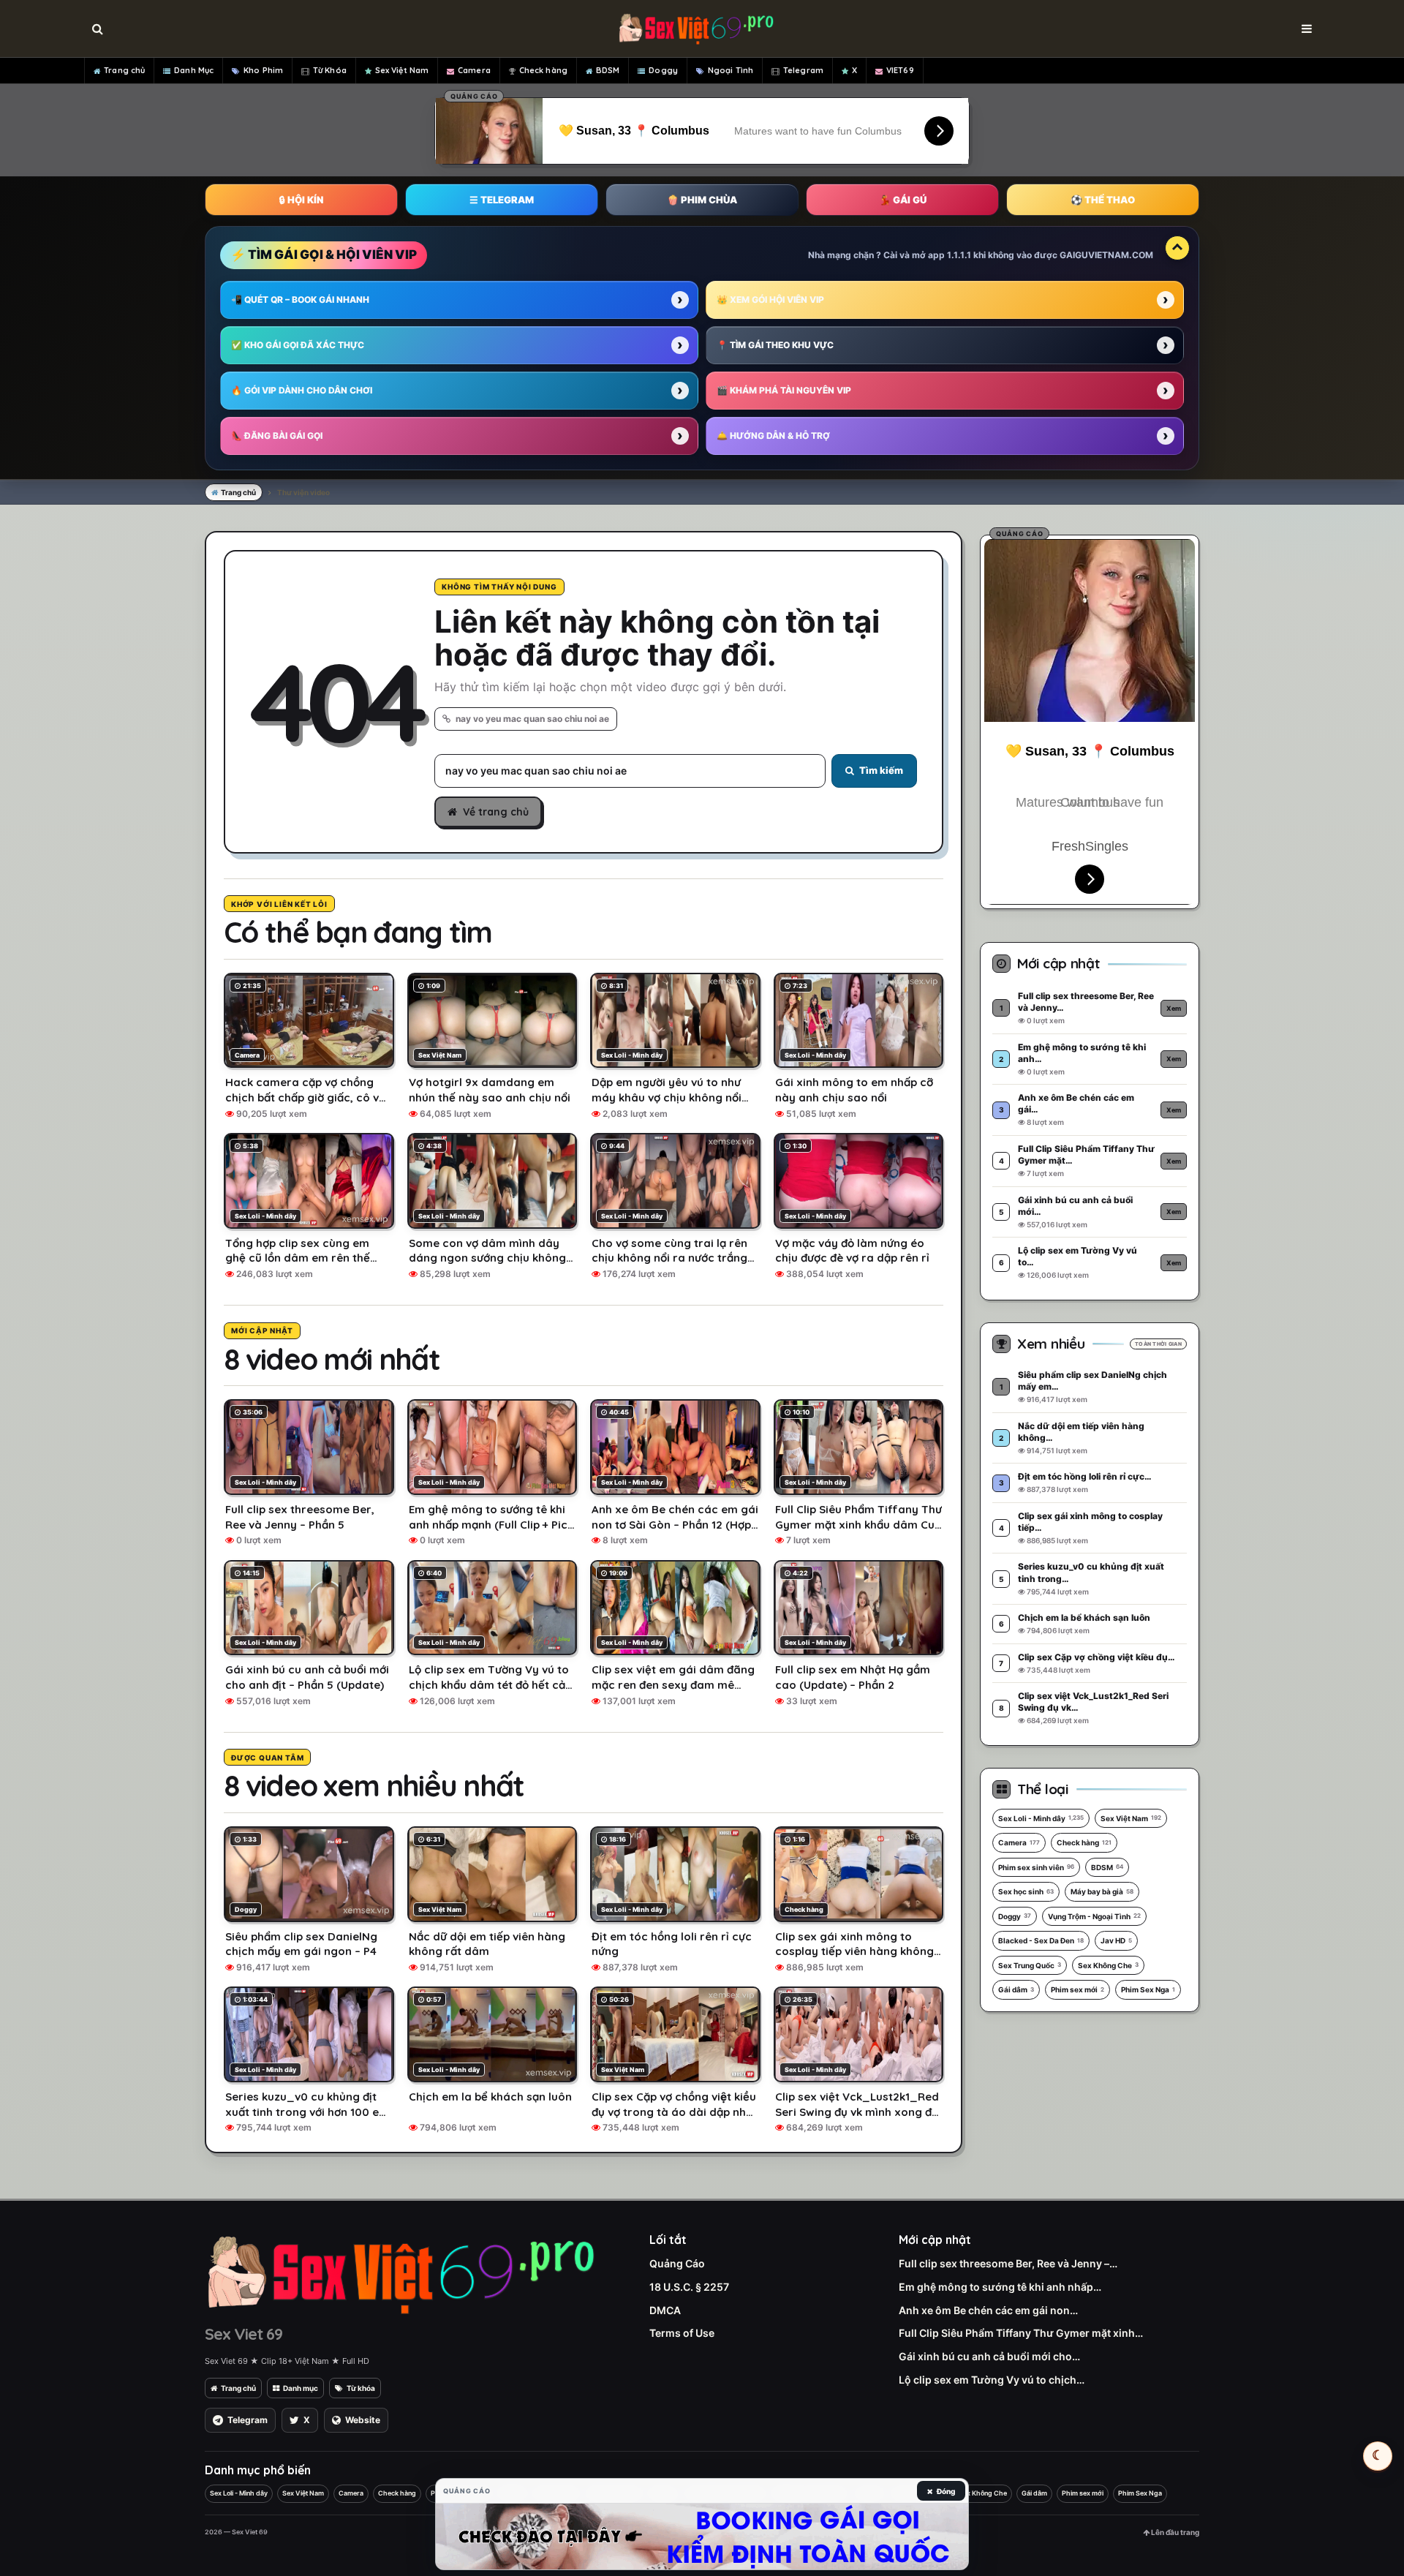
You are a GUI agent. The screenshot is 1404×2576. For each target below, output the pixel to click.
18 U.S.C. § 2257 (689, 2287)
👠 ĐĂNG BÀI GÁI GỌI (277, 436)
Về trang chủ (496, 812)
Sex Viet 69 (244, 2334)
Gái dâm (1016, 1989)
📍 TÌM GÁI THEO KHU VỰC (775, 345)
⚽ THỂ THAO (1103, 200)
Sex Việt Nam (402, 70)
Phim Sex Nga (1148, 1989)
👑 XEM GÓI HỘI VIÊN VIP (770, 300)
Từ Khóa (330, 70)
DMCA (665, 2310)
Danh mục (301, 2388)
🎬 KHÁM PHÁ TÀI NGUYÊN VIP (784, 390)
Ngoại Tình (731, 70)
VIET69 (900, 70)
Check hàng (543, 70)
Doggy (663, 70)
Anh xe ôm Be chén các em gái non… (988, 2310)
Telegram (803, 70)
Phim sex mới (1077, 1989)
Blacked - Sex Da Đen (1041, 1940)
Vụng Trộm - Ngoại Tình (1094, 1916)
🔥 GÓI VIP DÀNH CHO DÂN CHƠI (302, 390)
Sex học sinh (1026, 1891)
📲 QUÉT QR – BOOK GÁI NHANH (300, 300)
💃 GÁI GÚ (903, 200)
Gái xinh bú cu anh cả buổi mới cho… (989, 2356)
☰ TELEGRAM (502, 200)
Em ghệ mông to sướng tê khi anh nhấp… (1000, 2287)
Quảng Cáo (677, 2263)
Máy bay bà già (1102, 1891)
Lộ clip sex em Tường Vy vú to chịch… (992, 2380)
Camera (474, 70)
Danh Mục (194, 70)
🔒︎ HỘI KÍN (301, 200)
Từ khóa (361, 2388)
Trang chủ (124, 70)
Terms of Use (682, 2333)
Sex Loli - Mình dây (1041, 1818)
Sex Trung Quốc (1030, 1965)
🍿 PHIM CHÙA (702, 200)
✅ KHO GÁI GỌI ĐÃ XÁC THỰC (298, 345)
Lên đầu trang (1174, 2532)
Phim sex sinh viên (1036, 1867)
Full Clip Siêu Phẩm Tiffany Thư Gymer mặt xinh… (1021, 2333)
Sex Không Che (1108, 1965)
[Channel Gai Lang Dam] (702, 2537)
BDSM (608, 70)
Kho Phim (263, 70)
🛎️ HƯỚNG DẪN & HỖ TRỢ (773, 436)
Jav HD (1116, 1940)
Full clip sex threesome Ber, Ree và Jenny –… (1008, 2263)
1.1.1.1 (959, 255)
